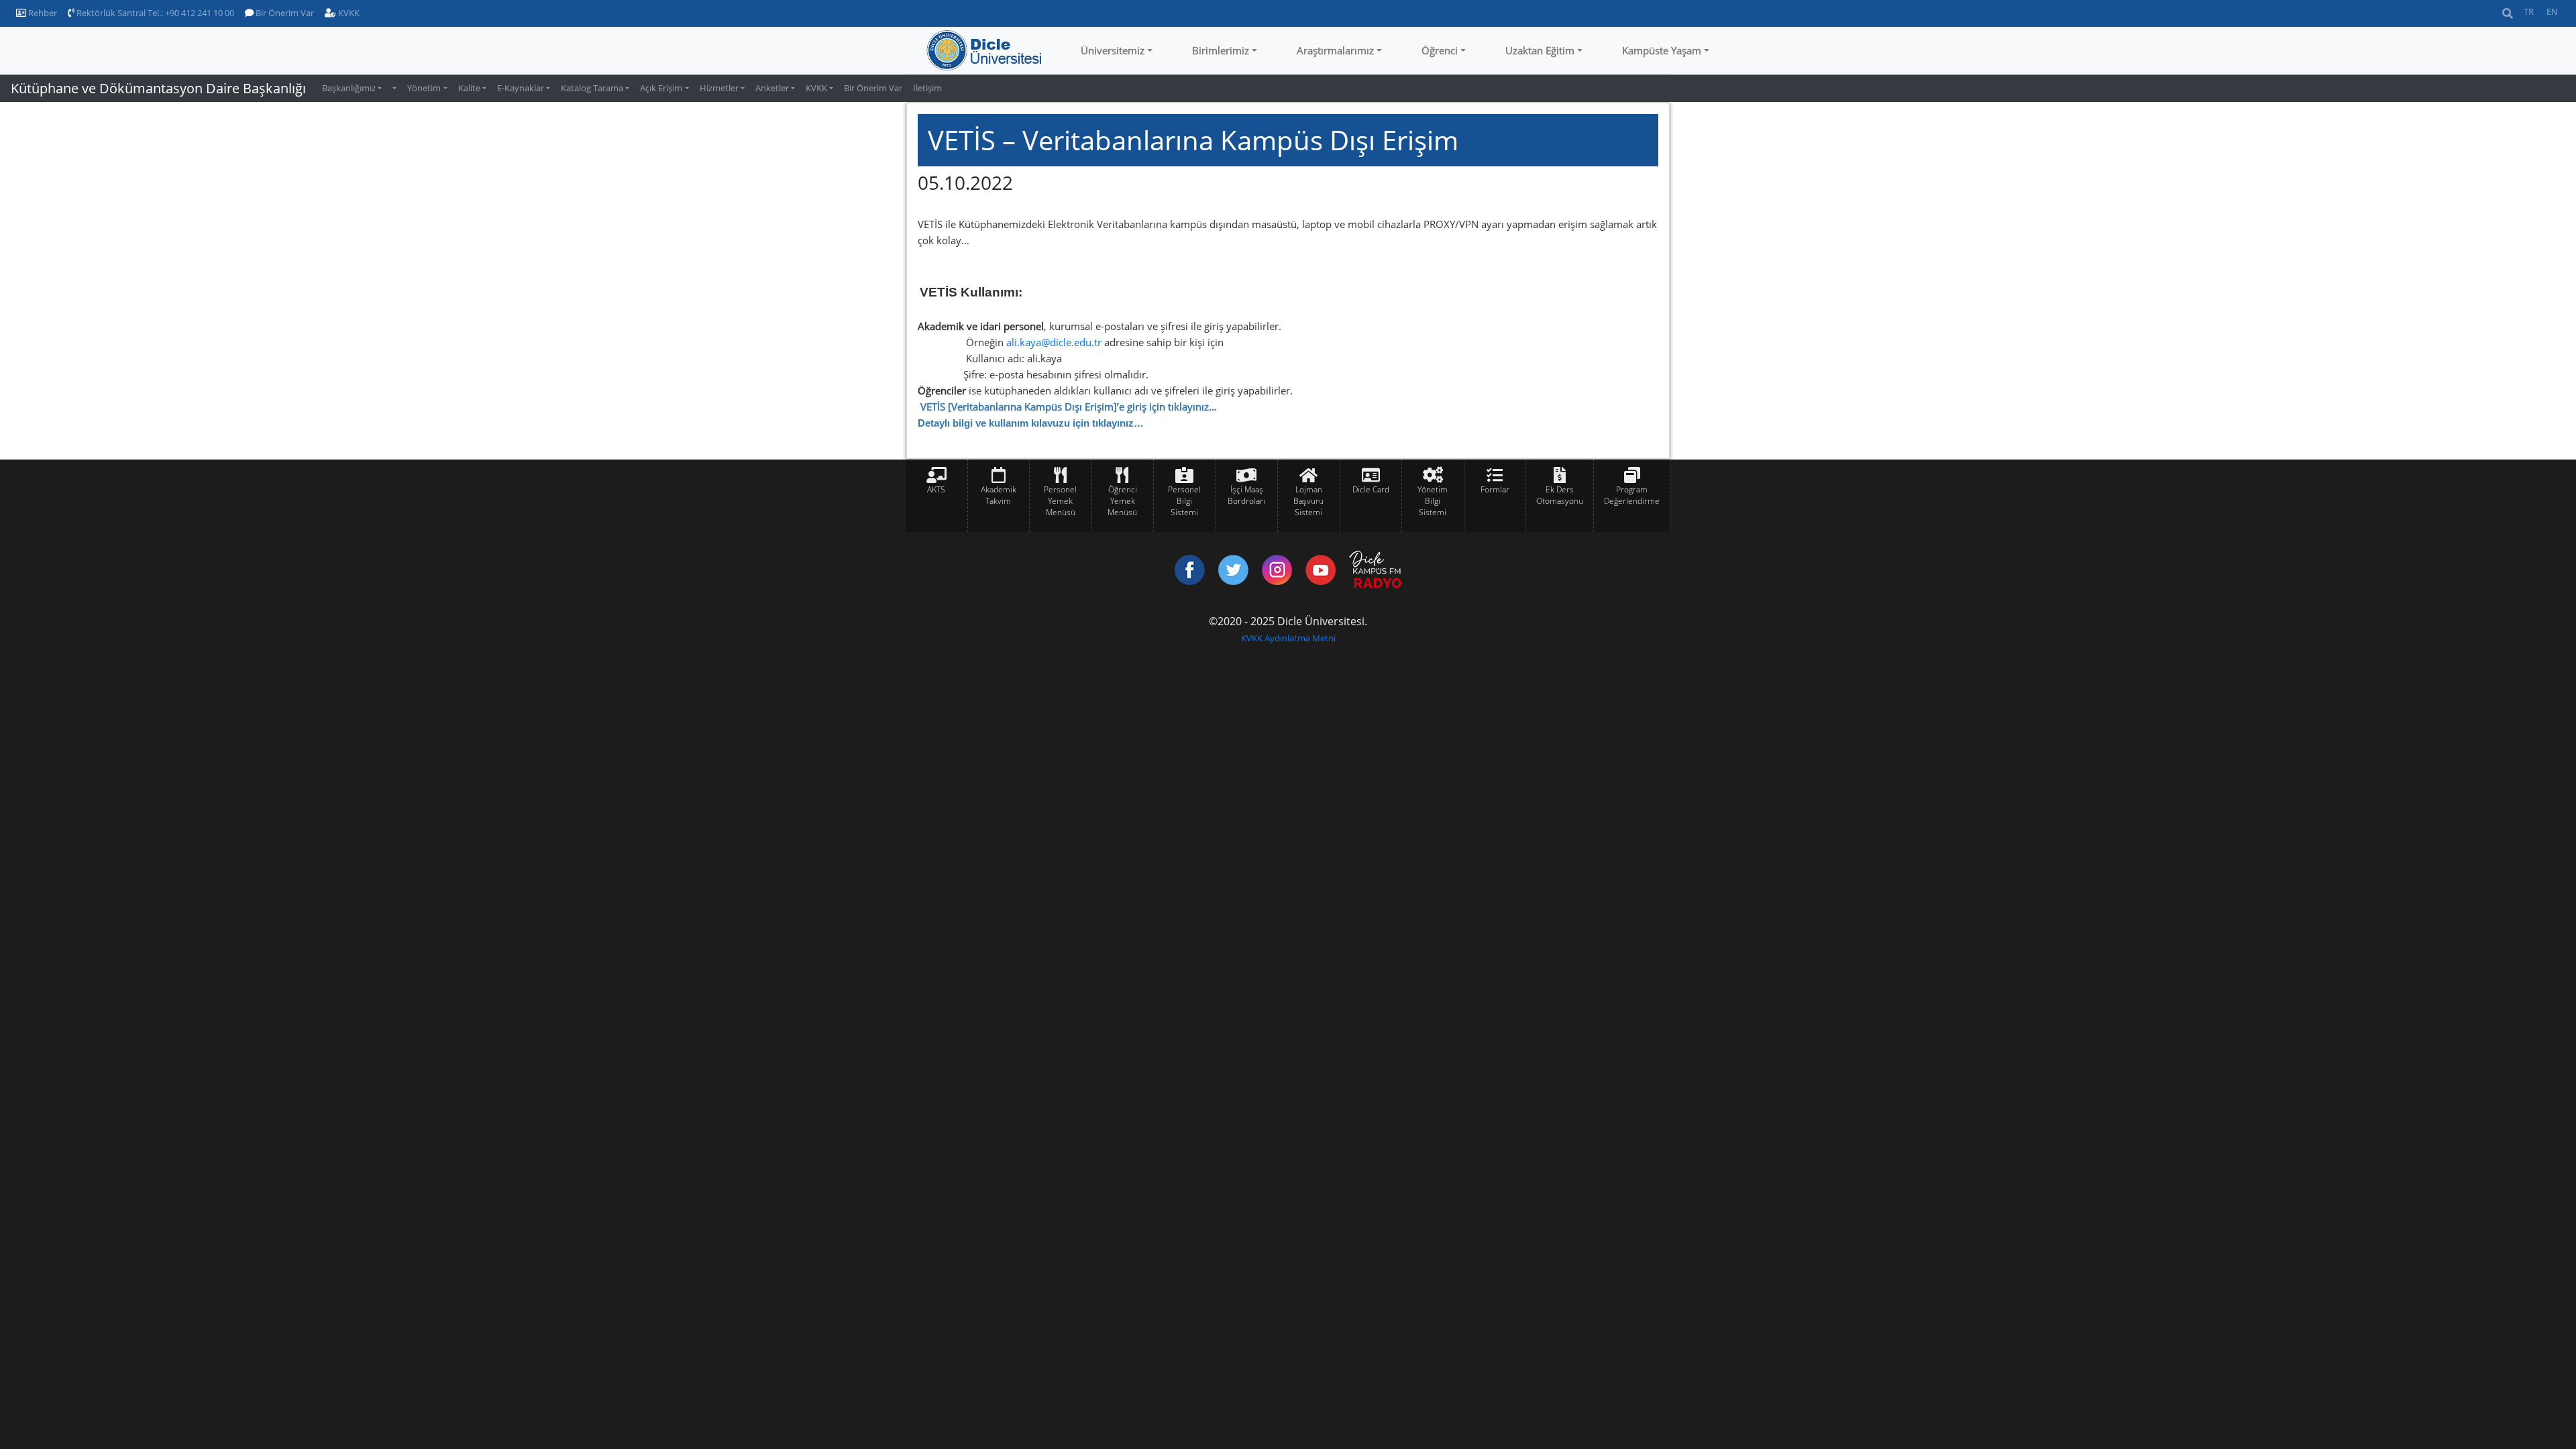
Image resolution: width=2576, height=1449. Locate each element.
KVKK (348, 13)
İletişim (927, 88)
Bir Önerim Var (284, 13)
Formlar (1495, 489)
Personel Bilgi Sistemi (1184, 501)
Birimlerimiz (1221, 50)
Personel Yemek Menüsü (1060, 501)
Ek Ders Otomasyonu (1560, 495)
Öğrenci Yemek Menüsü (1122, 501)
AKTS (936, 489)
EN (2552, 11)
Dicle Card (1371, 489)
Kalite (469, 88)
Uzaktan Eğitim (1540, 50)
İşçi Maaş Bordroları (1246, 495)
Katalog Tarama (592, 88)
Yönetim (424, 88)
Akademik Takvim (999, 495)
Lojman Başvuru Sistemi (1308, 501)
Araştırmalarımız (1335, 50)
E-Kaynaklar (521, 88)
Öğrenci (1440, 50)
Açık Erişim (661, 88)
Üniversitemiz (1113, 50)
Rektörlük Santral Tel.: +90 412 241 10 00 (154, 13)
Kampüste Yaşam (1662, 50)
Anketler (772, 88)
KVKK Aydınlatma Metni (1288, 638)
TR (2529, 11)
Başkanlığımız (349, 88)
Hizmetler (719, 88)
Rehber (42, 13)
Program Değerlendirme (1632, 495)
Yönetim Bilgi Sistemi (1433, 501)
